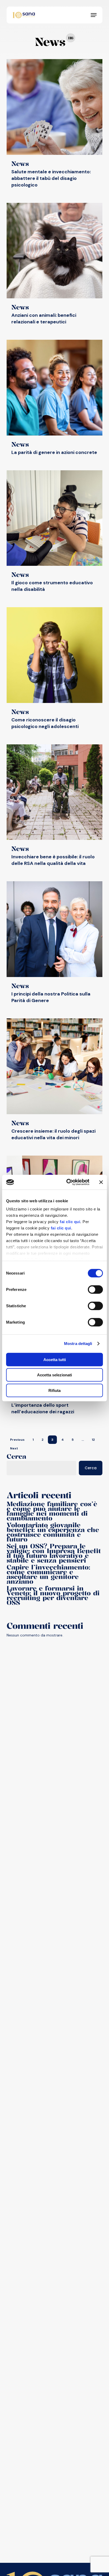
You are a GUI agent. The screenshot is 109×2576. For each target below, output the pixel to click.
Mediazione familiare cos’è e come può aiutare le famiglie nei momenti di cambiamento (52, 1511)
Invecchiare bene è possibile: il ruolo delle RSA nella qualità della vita (53, 860)
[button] (94, 15)
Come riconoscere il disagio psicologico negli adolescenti (45, 723)
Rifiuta (54, 1390)
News (20, 164)
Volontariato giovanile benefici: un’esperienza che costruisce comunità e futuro (53, 1532)
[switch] (95, 1289)
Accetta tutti (55, 1359)
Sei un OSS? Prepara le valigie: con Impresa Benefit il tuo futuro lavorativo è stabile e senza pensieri (54, 1553)
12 (93, 1440)
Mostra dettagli (78, 1344)
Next (14, 1448)
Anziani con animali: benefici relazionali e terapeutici (44, 319)
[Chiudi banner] (101, 1182)
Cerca (16, 1456)
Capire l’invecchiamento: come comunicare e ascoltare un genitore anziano (48, 1574)
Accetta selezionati (54, 1375)
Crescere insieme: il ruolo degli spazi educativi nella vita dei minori (53, 1134)
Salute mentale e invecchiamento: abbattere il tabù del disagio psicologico (51, 178)
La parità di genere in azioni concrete (54, 452)
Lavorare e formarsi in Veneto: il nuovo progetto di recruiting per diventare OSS (53, 1595)
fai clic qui (70, 1222)
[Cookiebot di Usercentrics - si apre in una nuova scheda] (67, 1182)
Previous (17, 1440)
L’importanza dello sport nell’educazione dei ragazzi (43, 1408)
